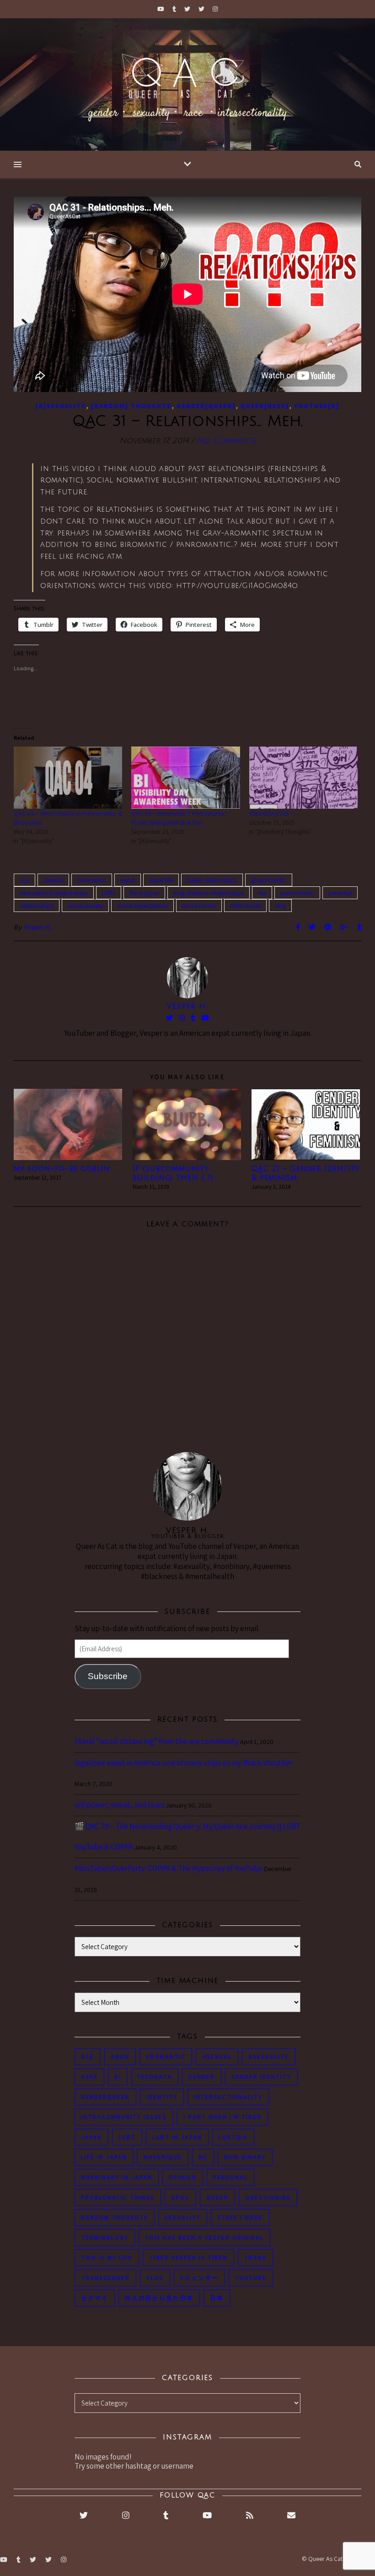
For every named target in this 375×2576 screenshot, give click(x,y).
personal (340, 893)
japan (91, 2137)
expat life (161, 880)
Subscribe (108, 1676)
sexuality (183, 2218)
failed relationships (212, 880)
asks (89, 2077)
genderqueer (105, 2097)
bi (118, 2077)
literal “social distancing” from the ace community (157, 1741)
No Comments (226, 441)
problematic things (118, 2197)
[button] (68, 1124)
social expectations (142, 906)
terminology (105, 2238)
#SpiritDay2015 (269, 813)
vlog (280, 906)
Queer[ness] (265, 406)
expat (128, 880)
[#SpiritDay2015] (303, 778)
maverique (163, 2157)
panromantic (297, 893)
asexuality (269, 2057)
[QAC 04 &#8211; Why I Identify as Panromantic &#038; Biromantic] (68, 778)
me (262, 893)
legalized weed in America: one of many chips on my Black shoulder (183, 1763)
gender (202, 2077)
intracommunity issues (124, 2117)
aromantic (166, 2057)
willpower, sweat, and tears (120, 1805)
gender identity (261, 2077)
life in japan (144, 893)
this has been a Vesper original (204, 2238)
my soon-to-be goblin (62, 1169)
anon (120, 2057)
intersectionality (228, 2097)
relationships (37, 906)
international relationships (54, 893)
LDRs (109, 893)
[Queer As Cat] (187, 85)
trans (255, 2258)
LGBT (127, 2137)
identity (162, 2097)
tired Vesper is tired (188, 2258)
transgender (105, 2278)
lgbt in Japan (177, 2137)
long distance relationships (209, 893)
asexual (53, 880)
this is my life (107, 2258)
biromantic (92, 880)
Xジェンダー (199, 2278)
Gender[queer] (206, 406)
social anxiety (85, 906)
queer (217, 2197)
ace (24, 880)
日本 (217, 2298)
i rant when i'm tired (222, 2117)
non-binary (245, 2157)
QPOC (180, 2197)
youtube (251, 2278)
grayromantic (269, 880)
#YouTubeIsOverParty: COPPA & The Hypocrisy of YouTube (169, 1868)
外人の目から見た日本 (159, 2298)
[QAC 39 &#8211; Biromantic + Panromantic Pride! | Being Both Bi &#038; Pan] (185, 778)
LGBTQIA (233, 2137)
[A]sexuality (61, 406)
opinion (183, 2177)
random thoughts (115, 2218)
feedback (155, 2077)
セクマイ (95, 2298)
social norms (199, 906)
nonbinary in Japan (117, 2177)
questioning (268, 2197)
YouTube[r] (317, 406)
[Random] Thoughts (131, 406)
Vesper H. (38, 927)
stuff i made (245, 906)
